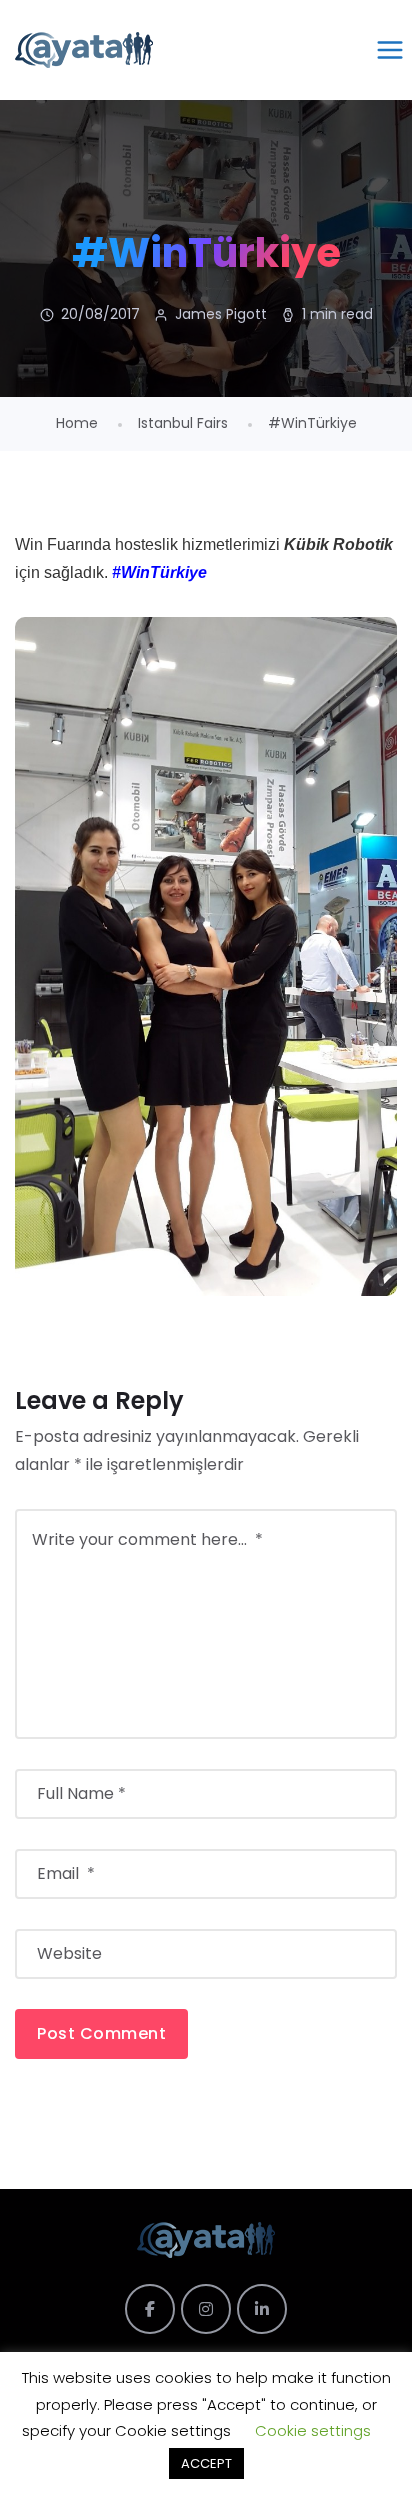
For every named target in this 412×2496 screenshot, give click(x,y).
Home (77, 423)
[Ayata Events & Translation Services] (84, 50)
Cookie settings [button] (313, 2430)
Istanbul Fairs (183, 423)
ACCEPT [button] (206, 2463)
